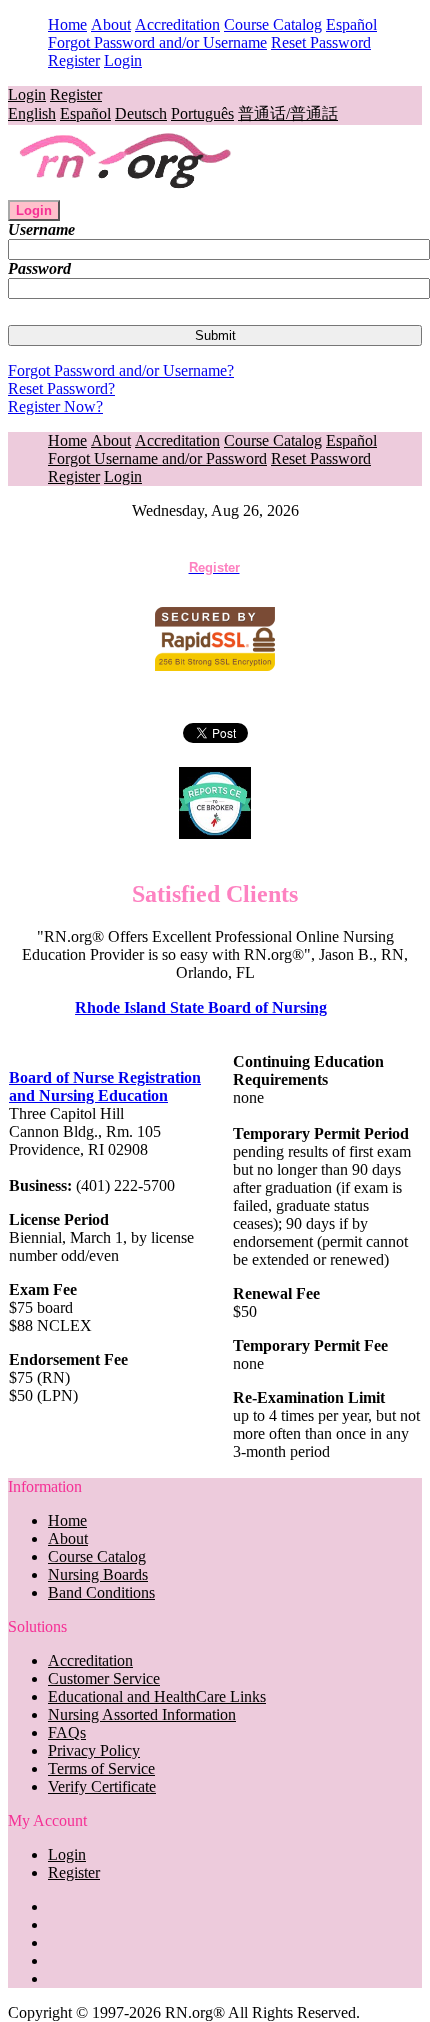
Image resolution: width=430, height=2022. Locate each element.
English (32, 113)
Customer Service (104, 1678)
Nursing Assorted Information (142, 1714)
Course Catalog (273, 24)
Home (67, 24)
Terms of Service (101, 1768)
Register (74, 60)
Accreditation (177, 24)
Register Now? (55, 406)
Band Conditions (101, 1592)
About (111, 24)
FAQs (67, 1732)
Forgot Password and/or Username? (121, 370)
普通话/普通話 (288, 113)
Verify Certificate (102, 1786)
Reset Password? (61, 388)
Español (351, 24)
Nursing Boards (98, 1574)
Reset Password (321, 42)
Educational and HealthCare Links (157, 1696)
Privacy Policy (94, 1750)
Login (123, 60)
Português (202, 113)
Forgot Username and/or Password (157, 458)
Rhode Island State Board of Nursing (201, 1007)
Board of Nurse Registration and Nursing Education (105, 1086)
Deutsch (141, 113)
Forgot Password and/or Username (157, 42)
